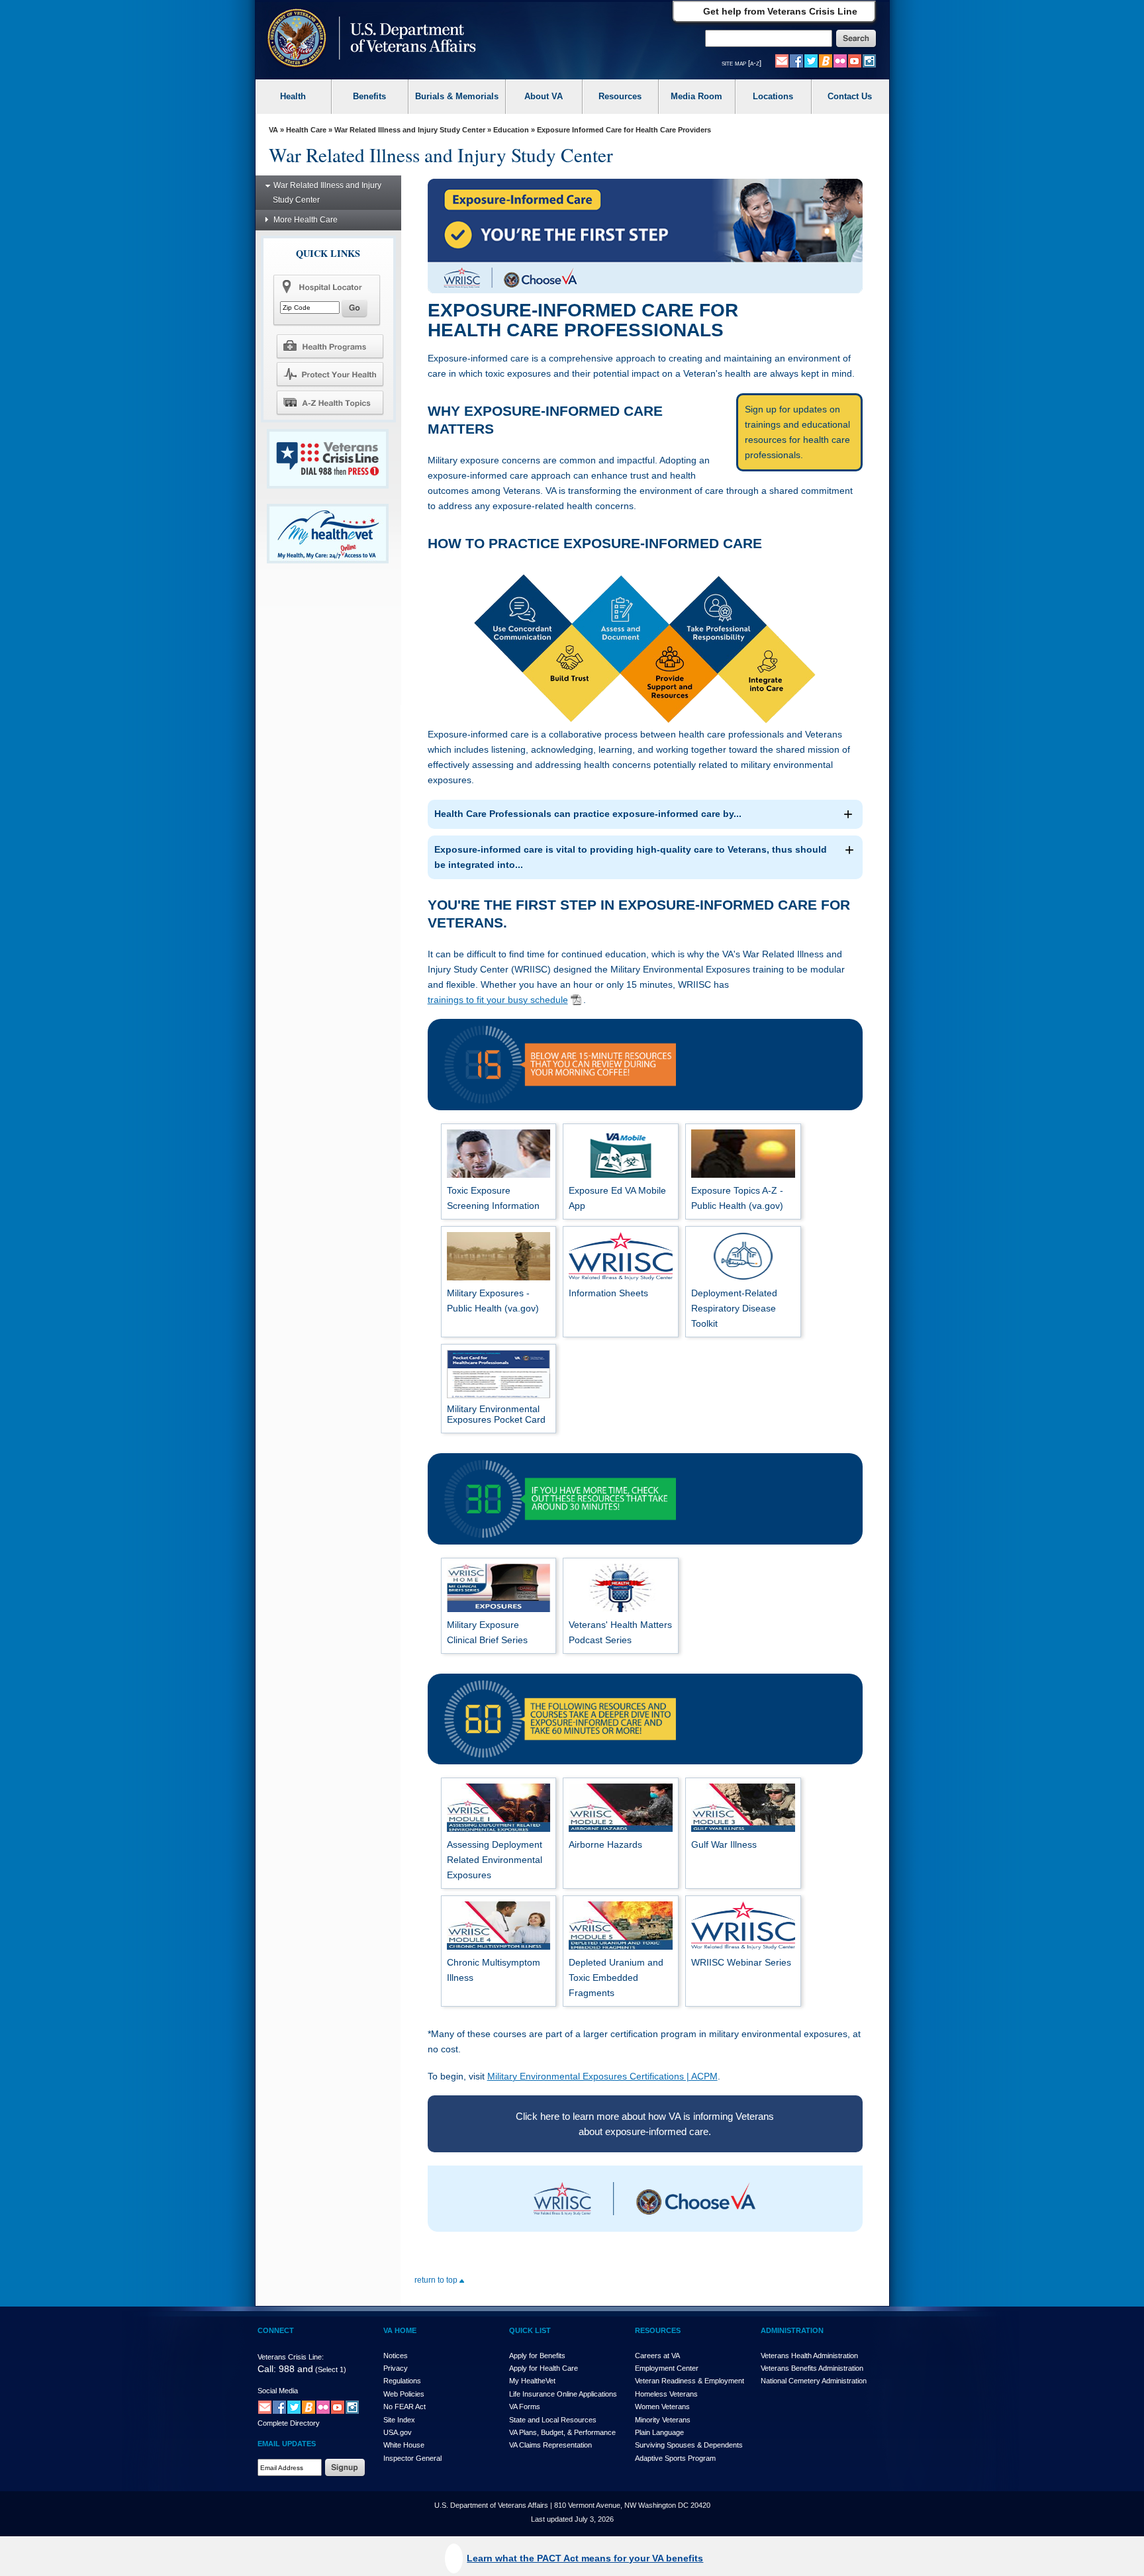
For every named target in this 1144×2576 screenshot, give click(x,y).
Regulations (402, 2381)
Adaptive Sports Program (675, 2458)
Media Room (696, 96)
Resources (620, 96)
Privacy (396, 2368)
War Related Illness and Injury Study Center (410, 130)
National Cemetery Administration (814, 2381)
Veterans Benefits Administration (812, 2368)
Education (511, 130)
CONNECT (276, 2330)
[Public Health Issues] (330, 374)
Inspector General (412, 2458)
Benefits (369, 96)
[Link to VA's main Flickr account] (840, 60)
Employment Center (667, 2368)
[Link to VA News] (826, 60)
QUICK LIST (530, 2330)
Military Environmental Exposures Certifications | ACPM (602, 2076)
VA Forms (525, 2407)
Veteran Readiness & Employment (690, 2381)
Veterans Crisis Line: (291, 2357)
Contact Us (850, 96)
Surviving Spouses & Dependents (689, 2445)
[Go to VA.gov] (368, 39)
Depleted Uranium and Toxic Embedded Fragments (616, 1978)
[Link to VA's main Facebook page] (796, 60)
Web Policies (404, 2394)
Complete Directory (289, 2423)
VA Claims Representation (550, 2445)
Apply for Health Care (544, 2368)
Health (293, 96)
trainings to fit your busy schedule (498, 1000)
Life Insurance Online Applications (563, 2394)
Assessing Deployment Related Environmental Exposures (495, 1860)
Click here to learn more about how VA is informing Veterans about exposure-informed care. (645, 2124)
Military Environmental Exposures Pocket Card (496, 1414)
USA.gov (398, 2432)
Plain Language (659, 2432)
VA (273, 130)
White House (404, 2445)
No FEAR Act (405, 2407)
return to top (437, 2280)
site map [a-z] (741, 63)
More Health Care (306, 220)
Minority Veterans (663, 2420)
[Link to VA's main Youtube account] (855, 60)
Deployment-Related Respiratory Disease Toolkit (734, 1308)
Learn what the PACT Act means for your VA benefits (585, 2558)
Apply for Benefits (537, 2356)
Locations (773, 96)
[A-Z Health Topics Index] (330, 403)
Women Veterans (662, 2407)
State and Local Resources (553, 2420)
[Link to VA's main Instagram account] (869, 60)
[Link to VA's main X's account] (294, 2407)
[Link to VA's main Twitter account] (811, 60)
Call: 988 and (285, 2369)
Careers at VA (657, 2356)
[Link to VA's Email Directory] (782, 60)
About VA (544, 96)
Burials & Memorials (457, 96)
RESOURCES (658, 2330)
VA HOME (400, 2330)
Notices (396, 2356)
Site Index (399, 2420)
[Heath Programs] (330, 346)
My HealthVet (532, 2381)
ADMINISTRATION (792, 2330)
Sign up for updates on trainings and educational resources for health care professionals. (797, 432)
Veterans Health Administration (809, 2356)
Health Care (306, 130)
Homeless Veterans (666, 2394)
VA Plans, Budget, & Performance (562, 2432)
